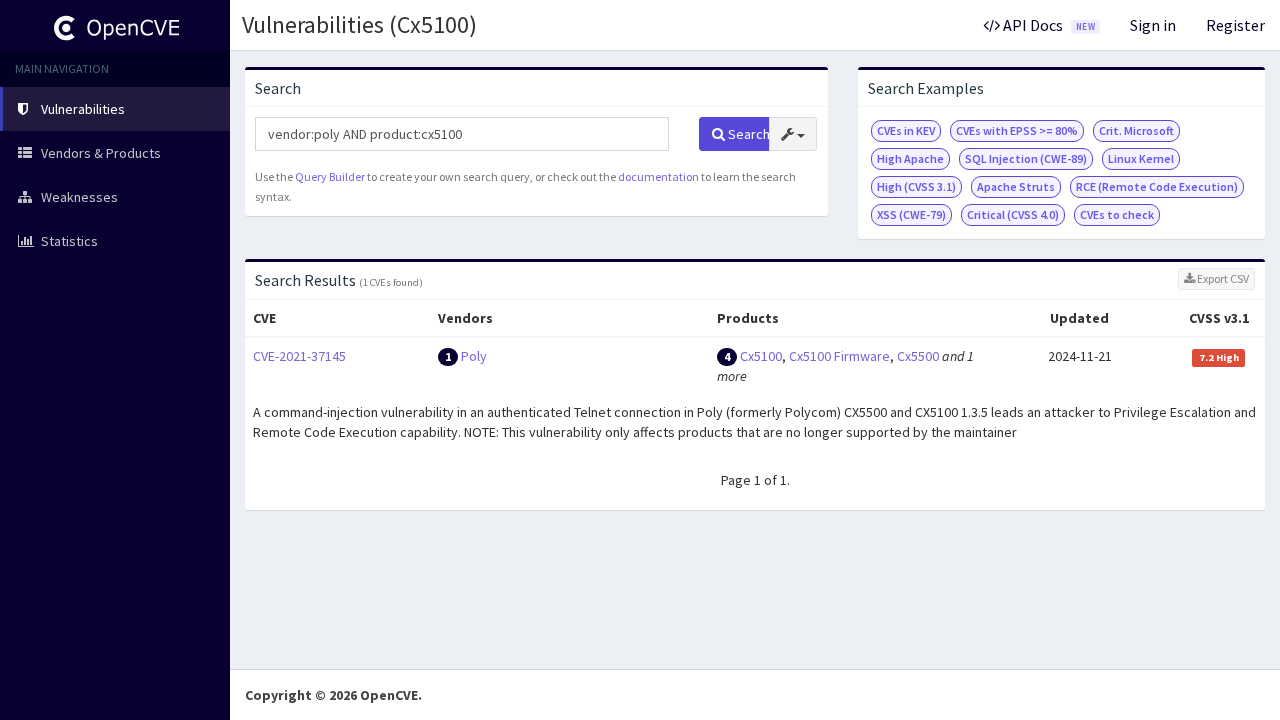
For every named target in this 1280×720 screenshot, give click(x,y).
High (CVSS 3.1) (916, 186)
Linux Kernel (1141, 158)
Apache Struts (1016, 186)
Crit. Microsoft (1136, 130)
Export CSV (1222, 278)
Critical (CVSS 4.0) (1013, 214)
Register (1235, 25)
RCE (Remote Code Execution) (1157, 186)
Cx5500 (918, 356)
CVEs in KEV (906, 130)
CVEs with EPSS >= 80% (1017, 130)
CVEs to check (1117, 214)
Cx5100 (761, 356)
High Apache (910, 158)
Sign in (1153, 25)
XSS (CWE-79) (911, 214)
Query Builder (330, 176)
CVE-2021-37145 (299, 356)
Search (747, 134)
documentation (658, 176)
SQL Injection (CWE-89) (1026, 158)
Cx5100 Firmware (839, 356)
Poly (474, 356)
